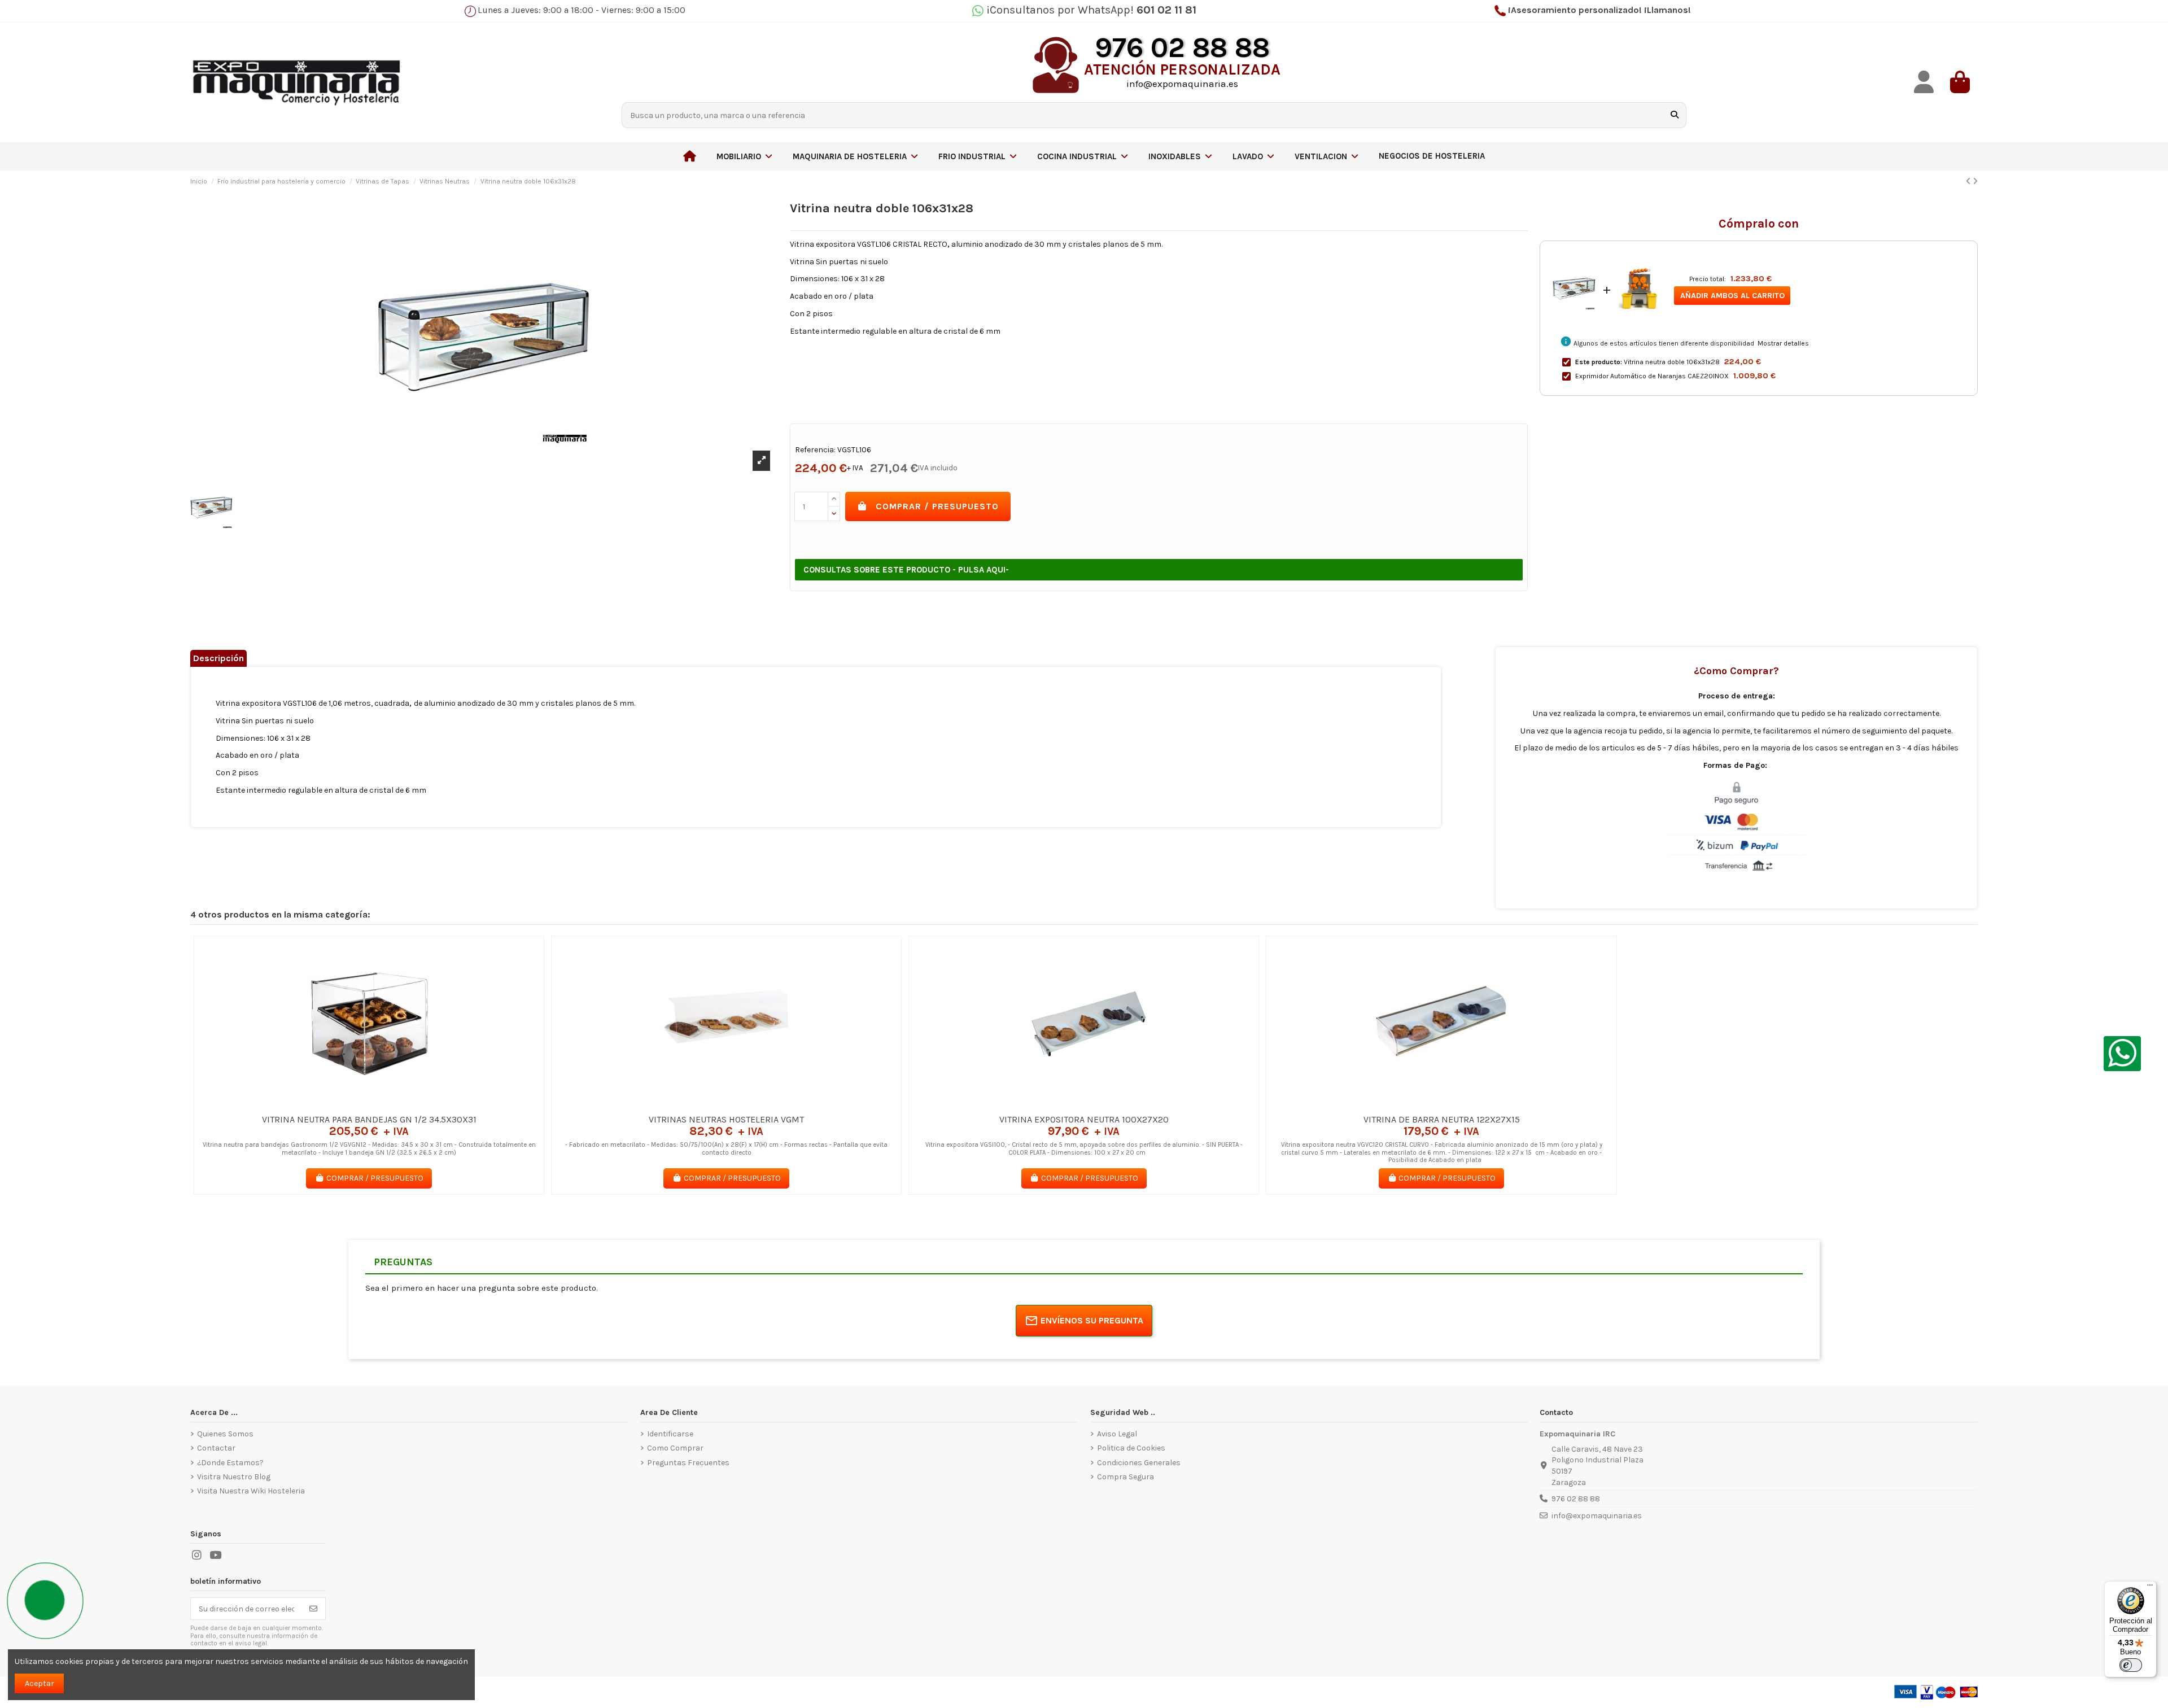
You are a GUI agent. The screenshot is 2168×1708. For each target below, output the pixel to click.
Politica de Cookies (1131, 1448)
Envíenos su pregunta (1092, 1320)
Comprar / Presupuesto (937, 506)
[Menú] (2150, 1588)
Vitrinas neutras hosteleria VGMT (726, 1119)
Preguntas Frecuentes (688, 1463)
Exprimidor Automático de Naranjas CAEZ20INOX (1652, 376)
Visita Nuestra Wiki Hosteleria (251, 1491)
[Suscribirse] (313, 1609)
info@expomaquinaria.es (1597, 1516)
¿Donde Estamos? (230, 1463)
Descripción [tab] (218, 658)
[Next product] (1975, 182)
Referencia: (815, 450)
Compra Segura (1125, 1477)
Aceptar (40, 1683)
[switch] (2131, 1665)
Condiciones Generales (1139, 1463)
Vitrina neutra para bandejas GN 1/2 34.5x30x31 (369, 1119)
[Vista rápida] (385, 1104)
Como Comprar (675, 1448)
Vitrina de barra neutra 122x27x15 (1442, 1119)
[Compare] (368, 1104)
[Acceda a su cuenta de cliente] (1924, 82)
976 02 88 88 (1576, 1499)
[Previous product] (1969, 182)
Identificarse (670, 1434)
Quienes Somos (225, 1434)
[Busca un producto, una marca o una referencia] (1675, 115)
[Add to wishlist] (352, 1104)
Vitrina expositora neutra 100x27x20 (1084, 1119)
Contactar (216, 1448)
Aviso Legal (1117, 1434)
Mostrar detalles (1783, 343)
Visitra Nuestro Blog (234, 1477)
